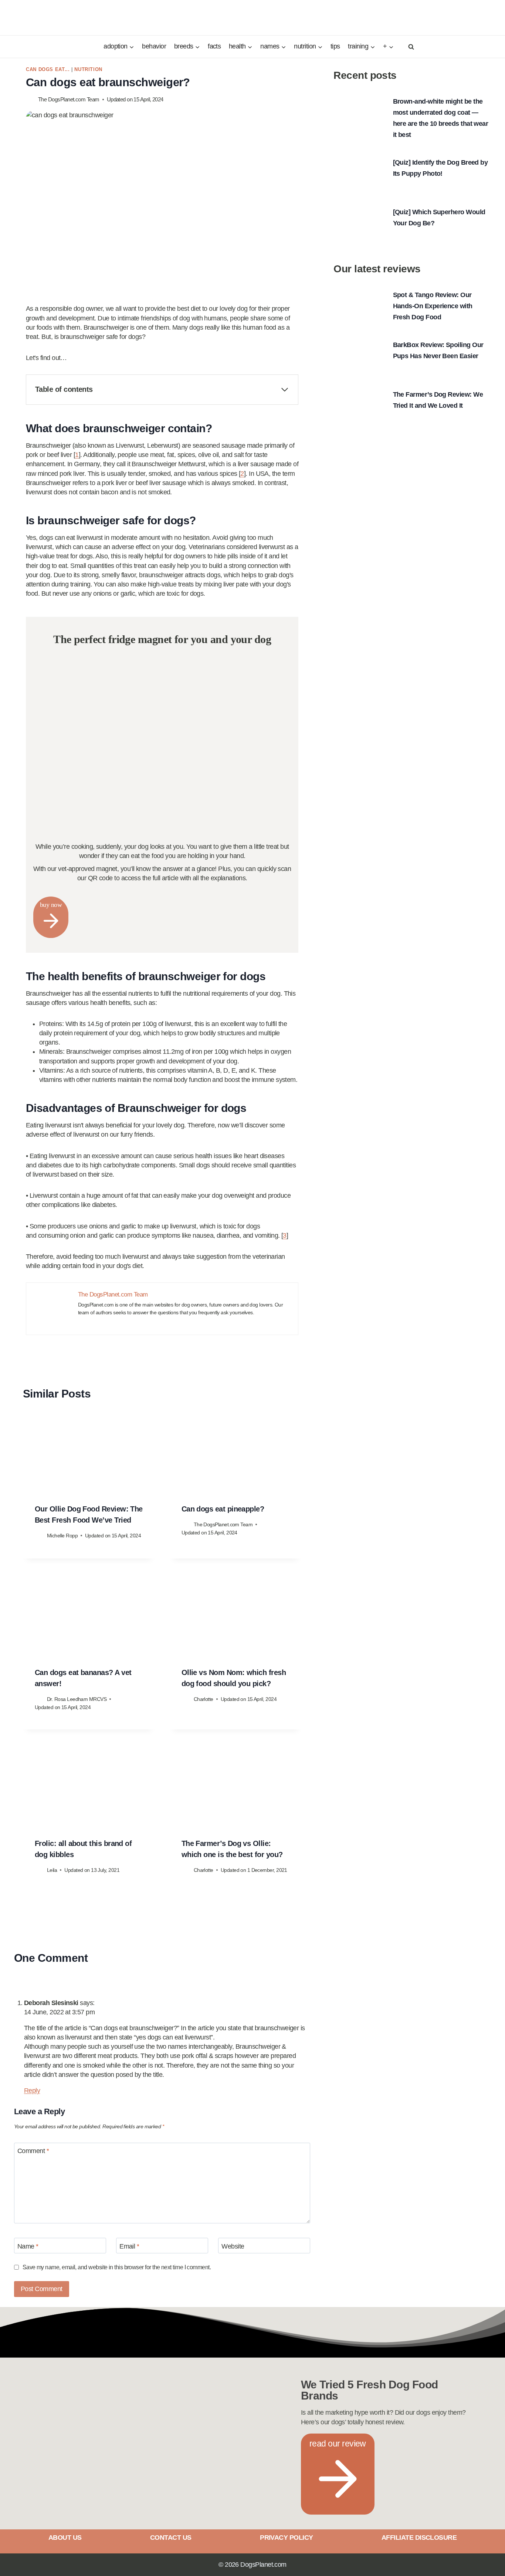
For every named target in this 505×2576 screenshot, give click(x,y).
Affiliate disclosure (419, 2538)
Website (233, 2246)
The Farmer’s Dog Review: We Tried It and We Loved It (438, 400)
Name (28, 2246)
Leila (52, 1870)
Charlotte (204, 1699)
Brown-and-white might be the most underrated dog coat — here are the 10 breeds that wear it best (441, 118)
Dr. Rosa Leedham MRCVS (77, 1699)
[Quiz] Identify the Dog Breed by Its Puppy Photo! (440, 168)
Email (129, 2246)
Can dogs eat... (48, 70)
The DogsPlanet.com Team (69, 99)
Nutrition (88, 70)
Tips (335, 46)
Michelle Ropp (62, 1536)
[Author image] (30, 99)
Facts (214, 46)
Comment (33, 2151)
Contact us (171, 2538)
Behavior (154, 46)
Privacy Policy (286, 2538)
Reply (32, 2091)
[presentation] (89, 1454)
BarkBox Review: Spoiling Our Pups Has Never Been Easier (438, 350)
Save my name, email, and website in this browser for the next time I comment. (117, 2267)
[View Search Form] (410, 46)
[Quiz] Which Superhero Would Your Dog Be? (439, 218)
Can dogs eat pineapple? (223, 1509)
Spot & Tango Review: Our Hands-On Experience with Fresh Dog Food (433, 306)
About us (65, 2538)
